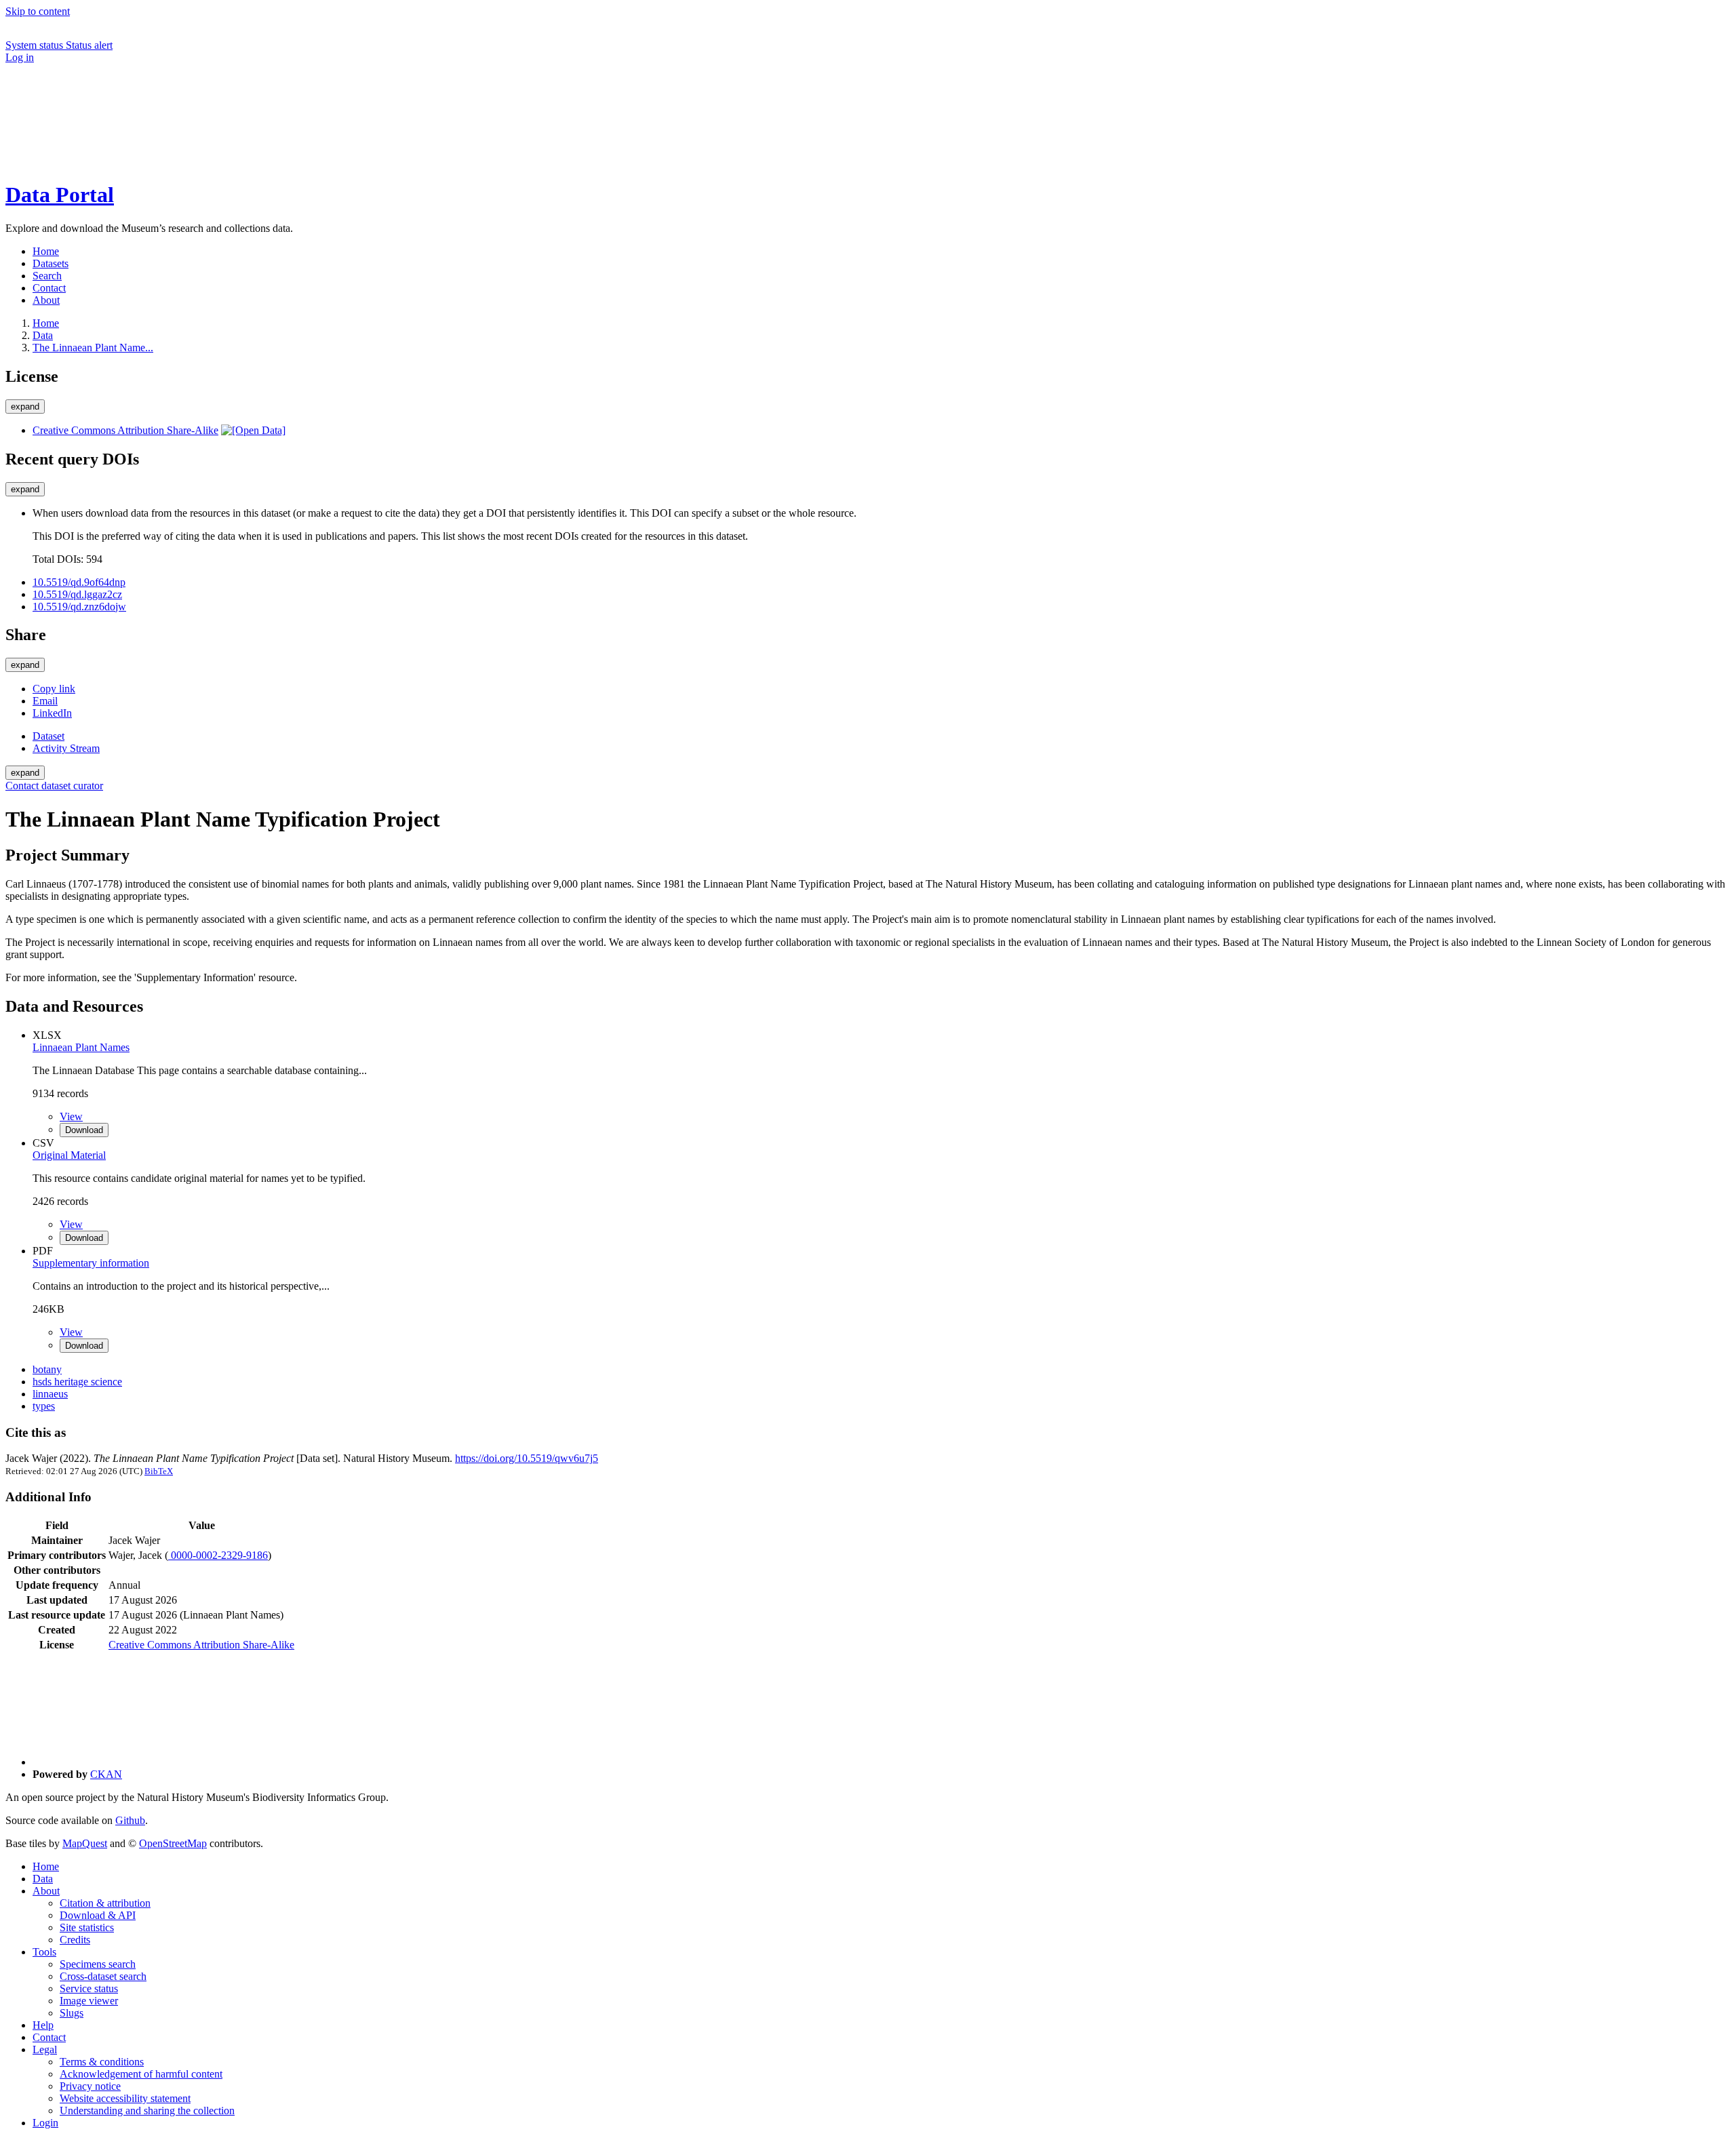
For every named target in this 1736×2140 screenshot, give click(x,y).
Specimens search (98, 1964)
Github (130, 1820)
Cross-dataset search (103, 1976)
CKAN (106, 1774)
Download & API (98, 1915)
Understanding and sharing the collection (147, 2111)
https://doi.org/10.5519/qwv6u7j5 (527, 1458)
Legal (45, 2049)
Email (45, 701)
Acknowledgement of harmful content (141, 2074)
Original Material (69, 1155)
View (71, 1116)
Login (45, 2123)
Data (43, 335)
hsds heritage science (77, 1382)
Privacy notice (90, 2086)
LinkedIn (52, 713)
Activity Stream (66, 748)
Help (43, 2025)
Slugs (72, 2013)
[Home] (107, 162)
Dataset (48, 736)
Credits (75, 1940)
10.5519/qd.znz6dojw (79, 607)
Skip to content (38, 11)
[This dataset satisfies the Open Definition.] (253, 430)
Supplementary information (91, 1263)
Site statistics (87, 1927)
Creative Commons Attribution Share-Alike (125, 430)
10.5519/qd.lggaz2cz (77, 594)
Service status (89, 1988)
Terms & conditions (102, 2062)
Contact (49, 2037)
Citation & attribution (105, 1903)
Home (46, 1866)
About (46, 1891)
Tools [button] (44, 1952)
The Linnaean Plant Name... (93, 348)
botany (47, 1369)
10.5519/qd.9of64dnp (79, 582)
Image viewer (89, 2001)
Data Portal (60, 195)
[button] (107, 115)
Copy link (54, 689)
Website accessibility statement (125, 2098)
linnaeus (50, 1394)
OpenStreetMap (173, 1843)
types (44, 1406)
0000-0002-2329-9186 (218, 1555)
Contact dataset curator (54, 786)
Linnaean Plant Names (81, 1047)
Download (84, 1130)
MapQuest (85, 1843)
